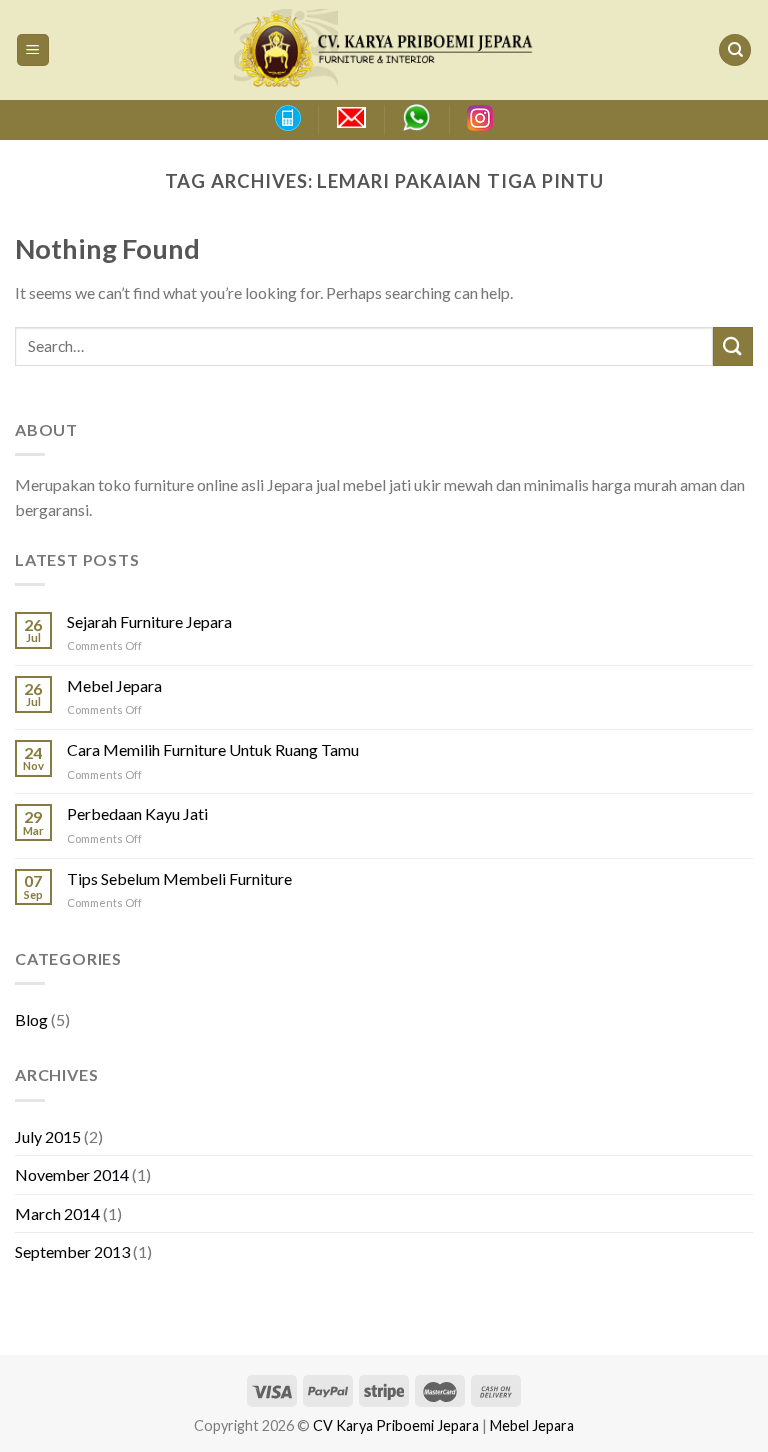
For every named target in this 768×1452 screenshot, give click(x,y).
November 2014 (72, 1174)
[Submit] (733, 346)
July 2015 (48, 1136)
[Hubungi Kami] (287, 118)
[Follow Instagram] (480, 118)
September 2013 (72, 1251)
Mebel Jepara (114, 685)
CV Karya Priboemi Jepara (396, 1425)
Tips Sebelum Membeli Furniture (179, 878)
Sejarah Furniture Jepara (149, 621)
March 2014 (57, 1213)
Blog (31, 1019)
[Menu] (33, 50)
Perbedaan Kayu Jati (137, 813)
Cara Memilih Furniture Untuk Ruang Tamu (213, 749)
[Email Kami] (351, 118)
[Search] (735, 50)
